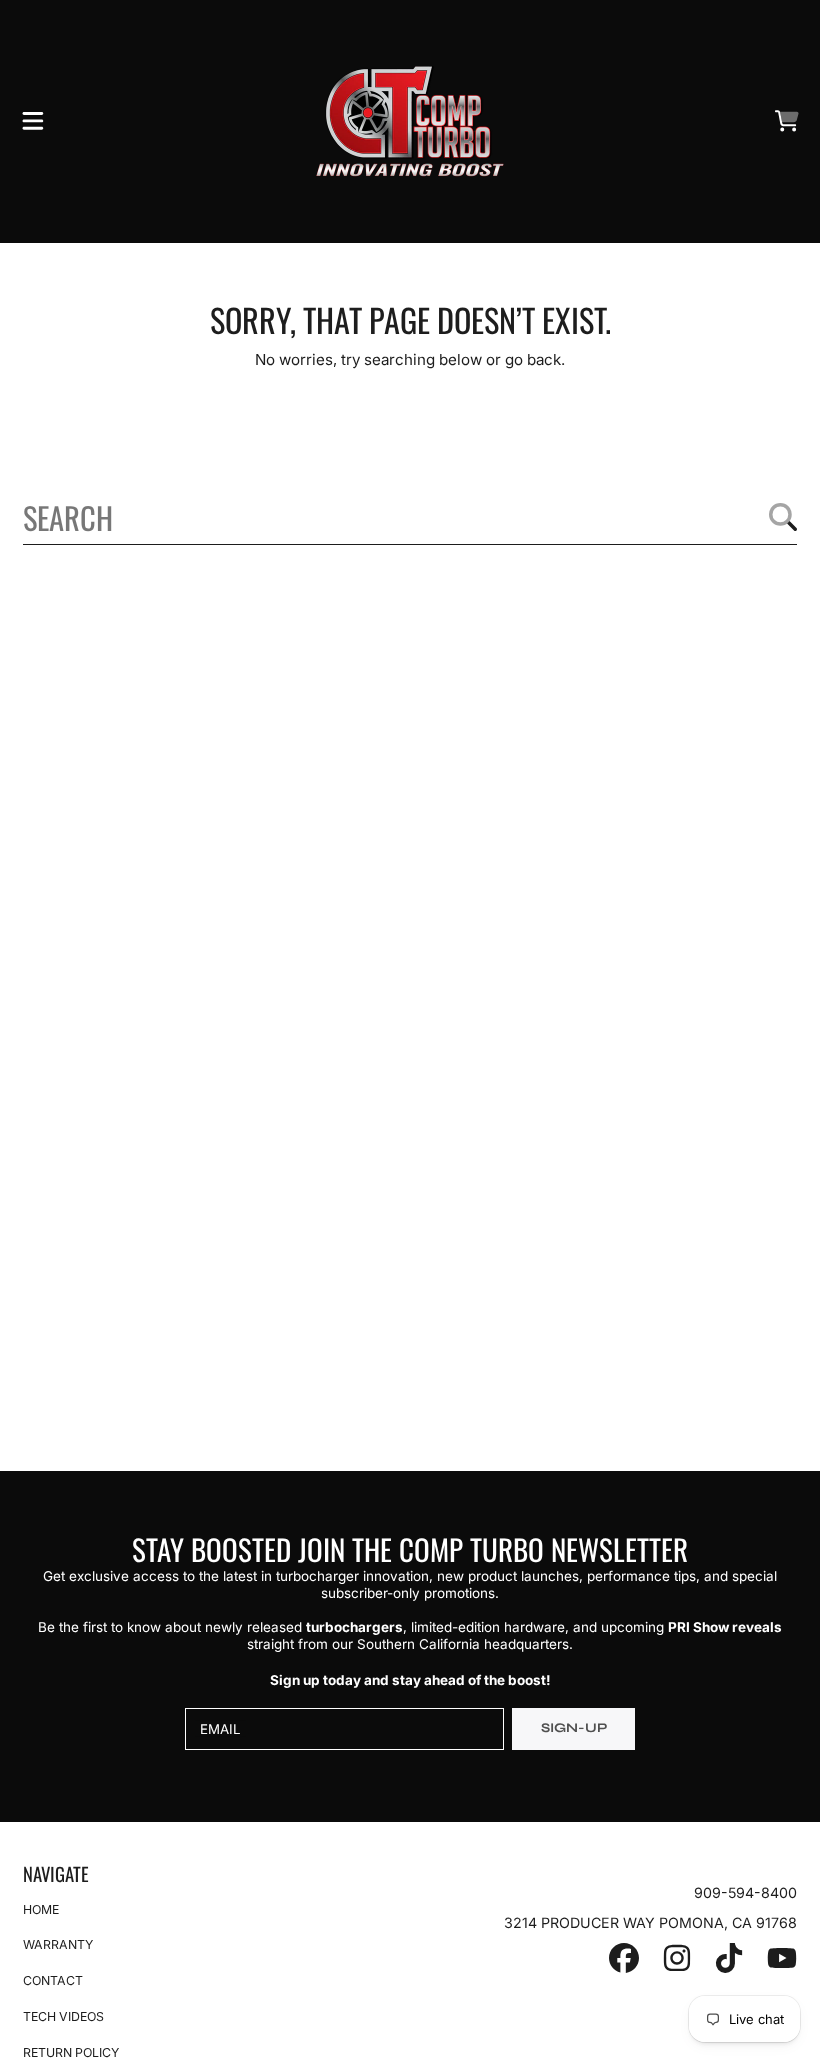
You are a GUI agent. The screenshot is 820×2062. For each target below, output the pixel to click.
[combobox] (410, 517)
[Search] (783, 517)
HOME (41, 1909)
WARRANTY (58, 1944)
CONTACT (53, 1980)
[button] (33, 121)
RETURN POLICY (71, 2052)
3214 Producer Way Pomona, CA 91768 (650, 1922)
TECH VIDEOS (63, 2016)
